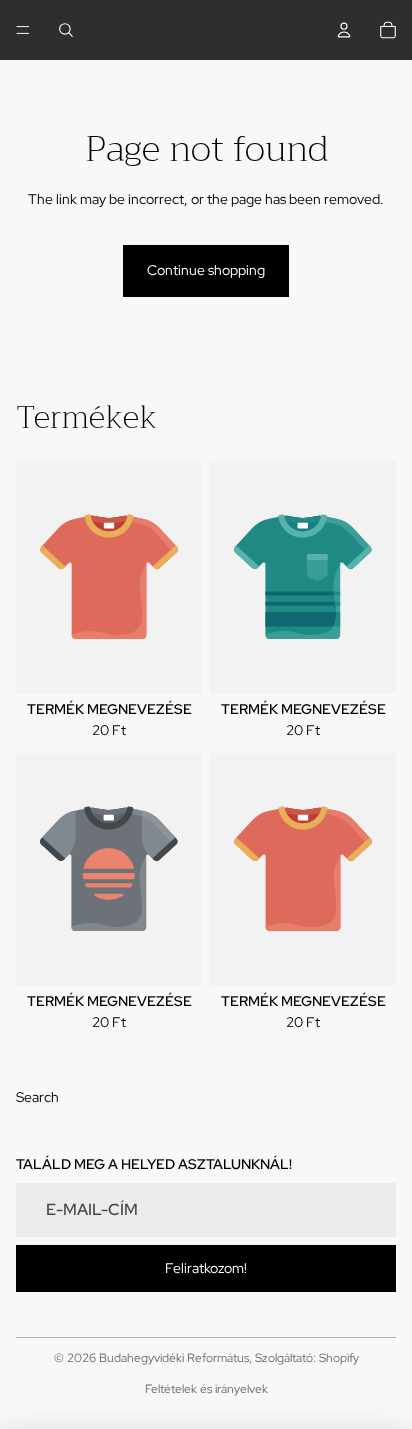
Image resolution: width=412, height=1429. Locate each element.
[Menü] (23, 30)
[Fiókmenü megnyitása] (344, 30)
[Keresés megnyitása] (66, 30)
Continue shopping (206, 270)
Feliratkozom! (206, 1268)
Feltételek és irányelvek (206, 1389)
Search (37, 1097)
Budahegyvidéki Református (174, 1358)
